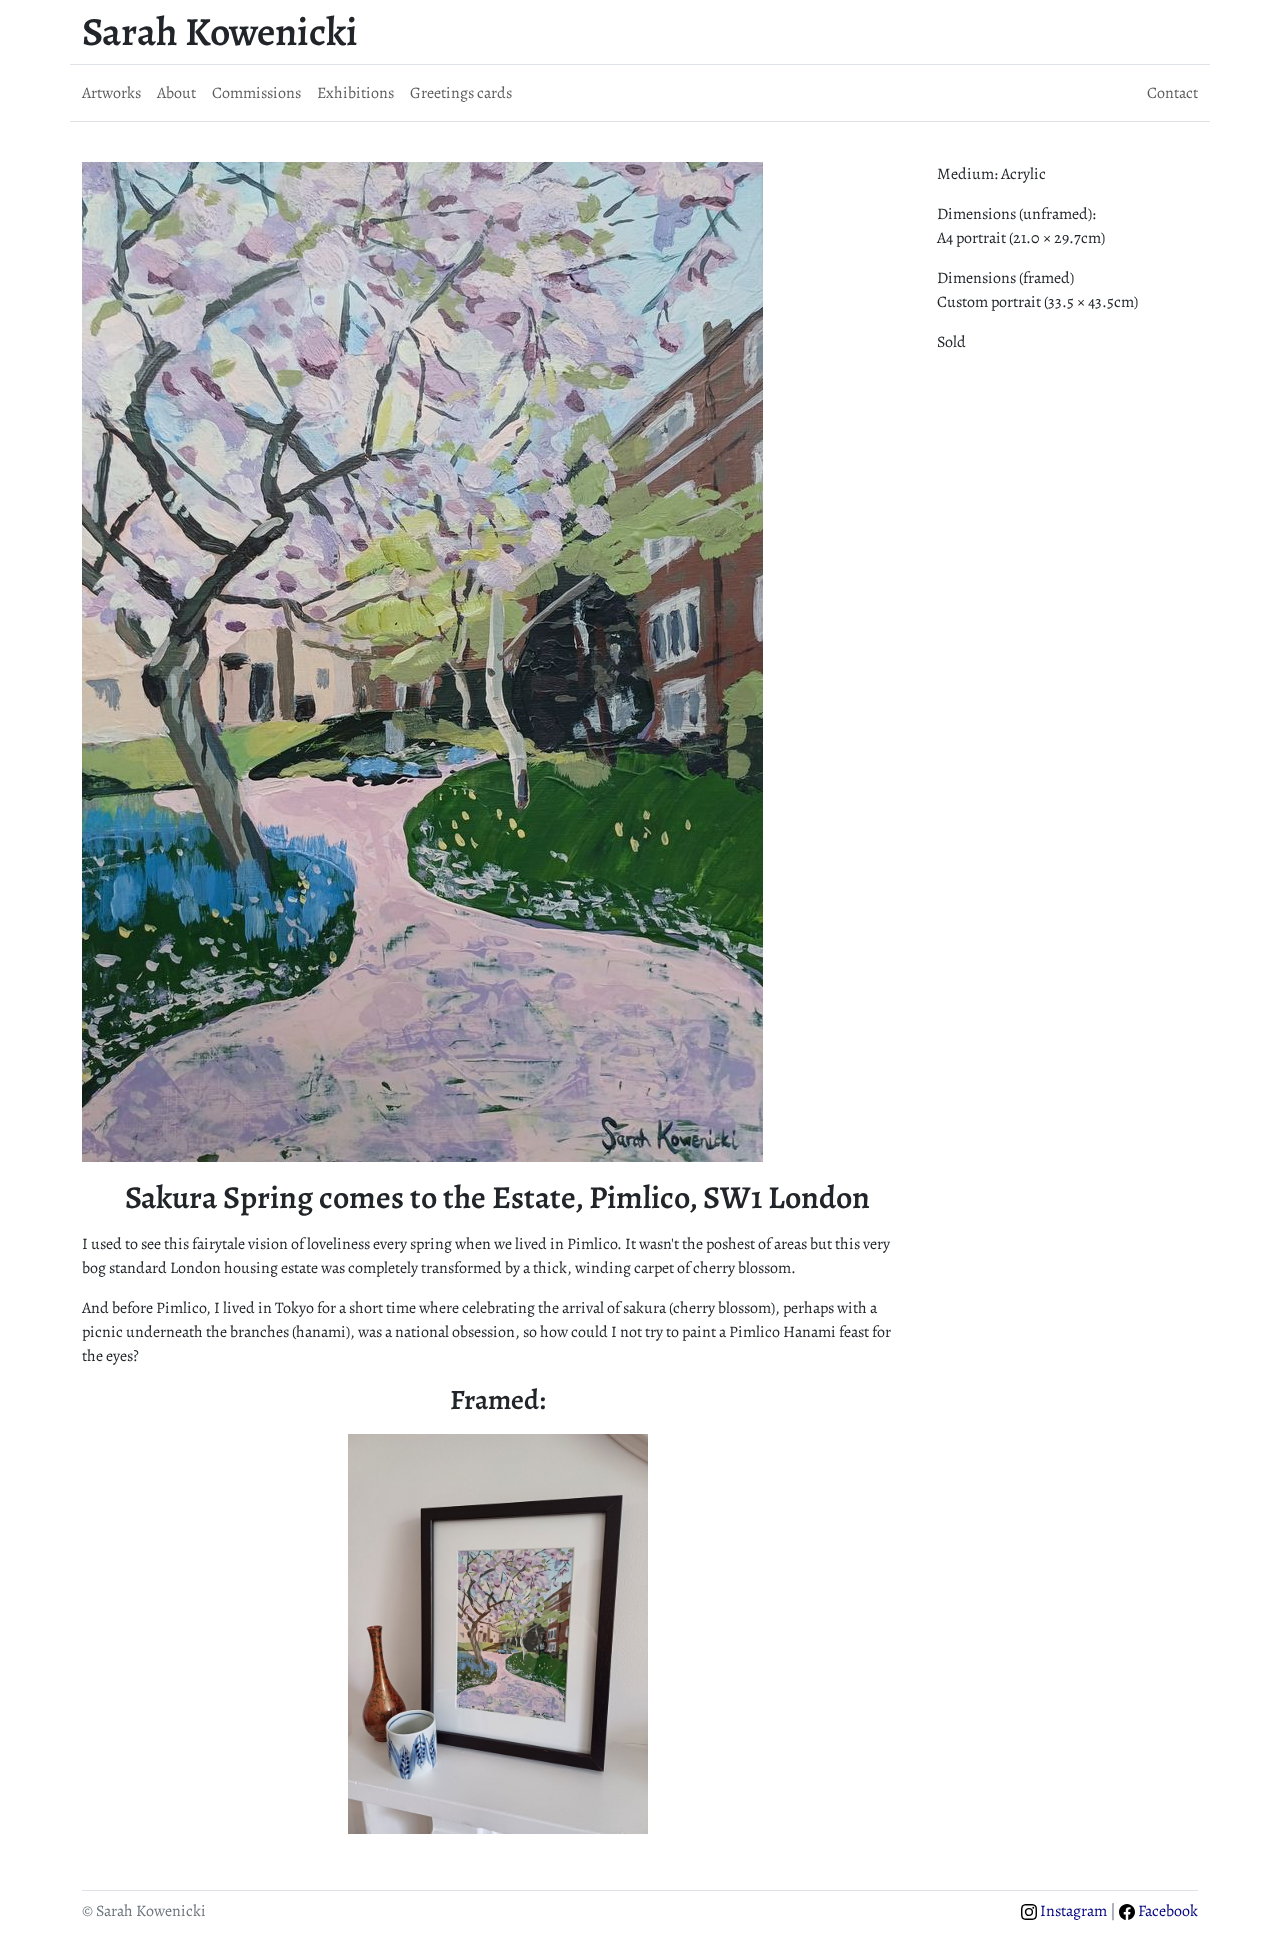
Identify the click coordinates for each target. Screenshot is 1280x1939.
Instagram (1072, 1911)
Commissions (256, 93)
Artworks (111, 93)
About (176, 93)
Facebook (1166, 1911)
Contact (1172, 93)
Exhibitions (355, 93)
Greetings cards (461, 93)
